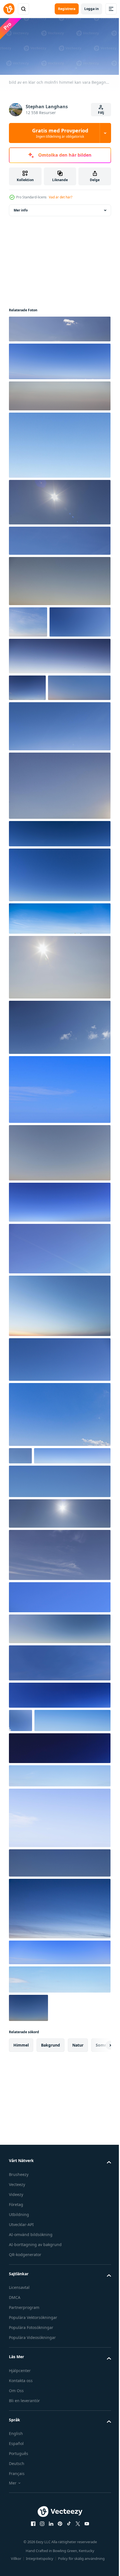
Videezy (16, 2291)
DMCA (15, 2394)
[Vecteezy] (9, 9)
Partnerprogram (24, 2404)
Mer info (21, 208)
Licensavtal (19, 2384)
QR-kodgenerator (25, 2351)
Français (17, 2571)
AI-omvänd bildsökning (31, 2331)
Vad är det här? (61, 197)
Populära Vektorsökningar (33, 2414)
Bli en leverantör (24, 2497)
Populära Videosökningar (32, 2435)
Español (16, 2541)
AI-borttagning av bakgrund (35, 2341)
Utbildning (19, 2311)
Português (19, 2551)
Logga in (92, 9)
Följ (101, 113)
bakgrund (51, 2142)
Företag (16, 2301)
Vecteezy (17, 2281)
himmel (21, 2142)
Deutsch (17, 2561)
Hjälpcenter (20, 2467)
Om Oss (16, 2487)
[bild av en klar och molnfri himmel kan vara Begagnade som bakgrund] (59, 327)
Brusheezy (19, 2271)
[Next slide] (98, 2142)
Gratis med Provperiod (60, 133)
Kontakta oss (21, 2477)
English (16, 2531)
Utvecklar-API (21, 2321)
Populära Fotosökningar (31, 2425)
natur (78, 2142)
